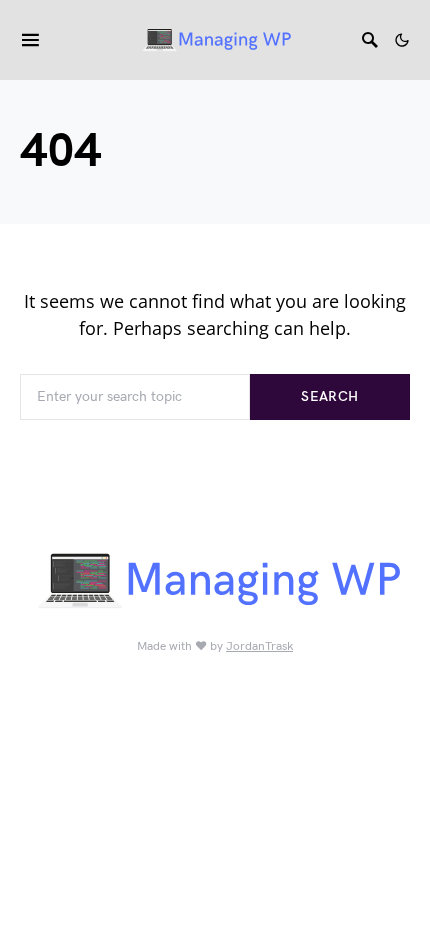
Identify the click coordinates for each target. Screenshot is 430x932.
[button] (402, 40)
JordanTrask (259, 646)
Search (329, 396)
